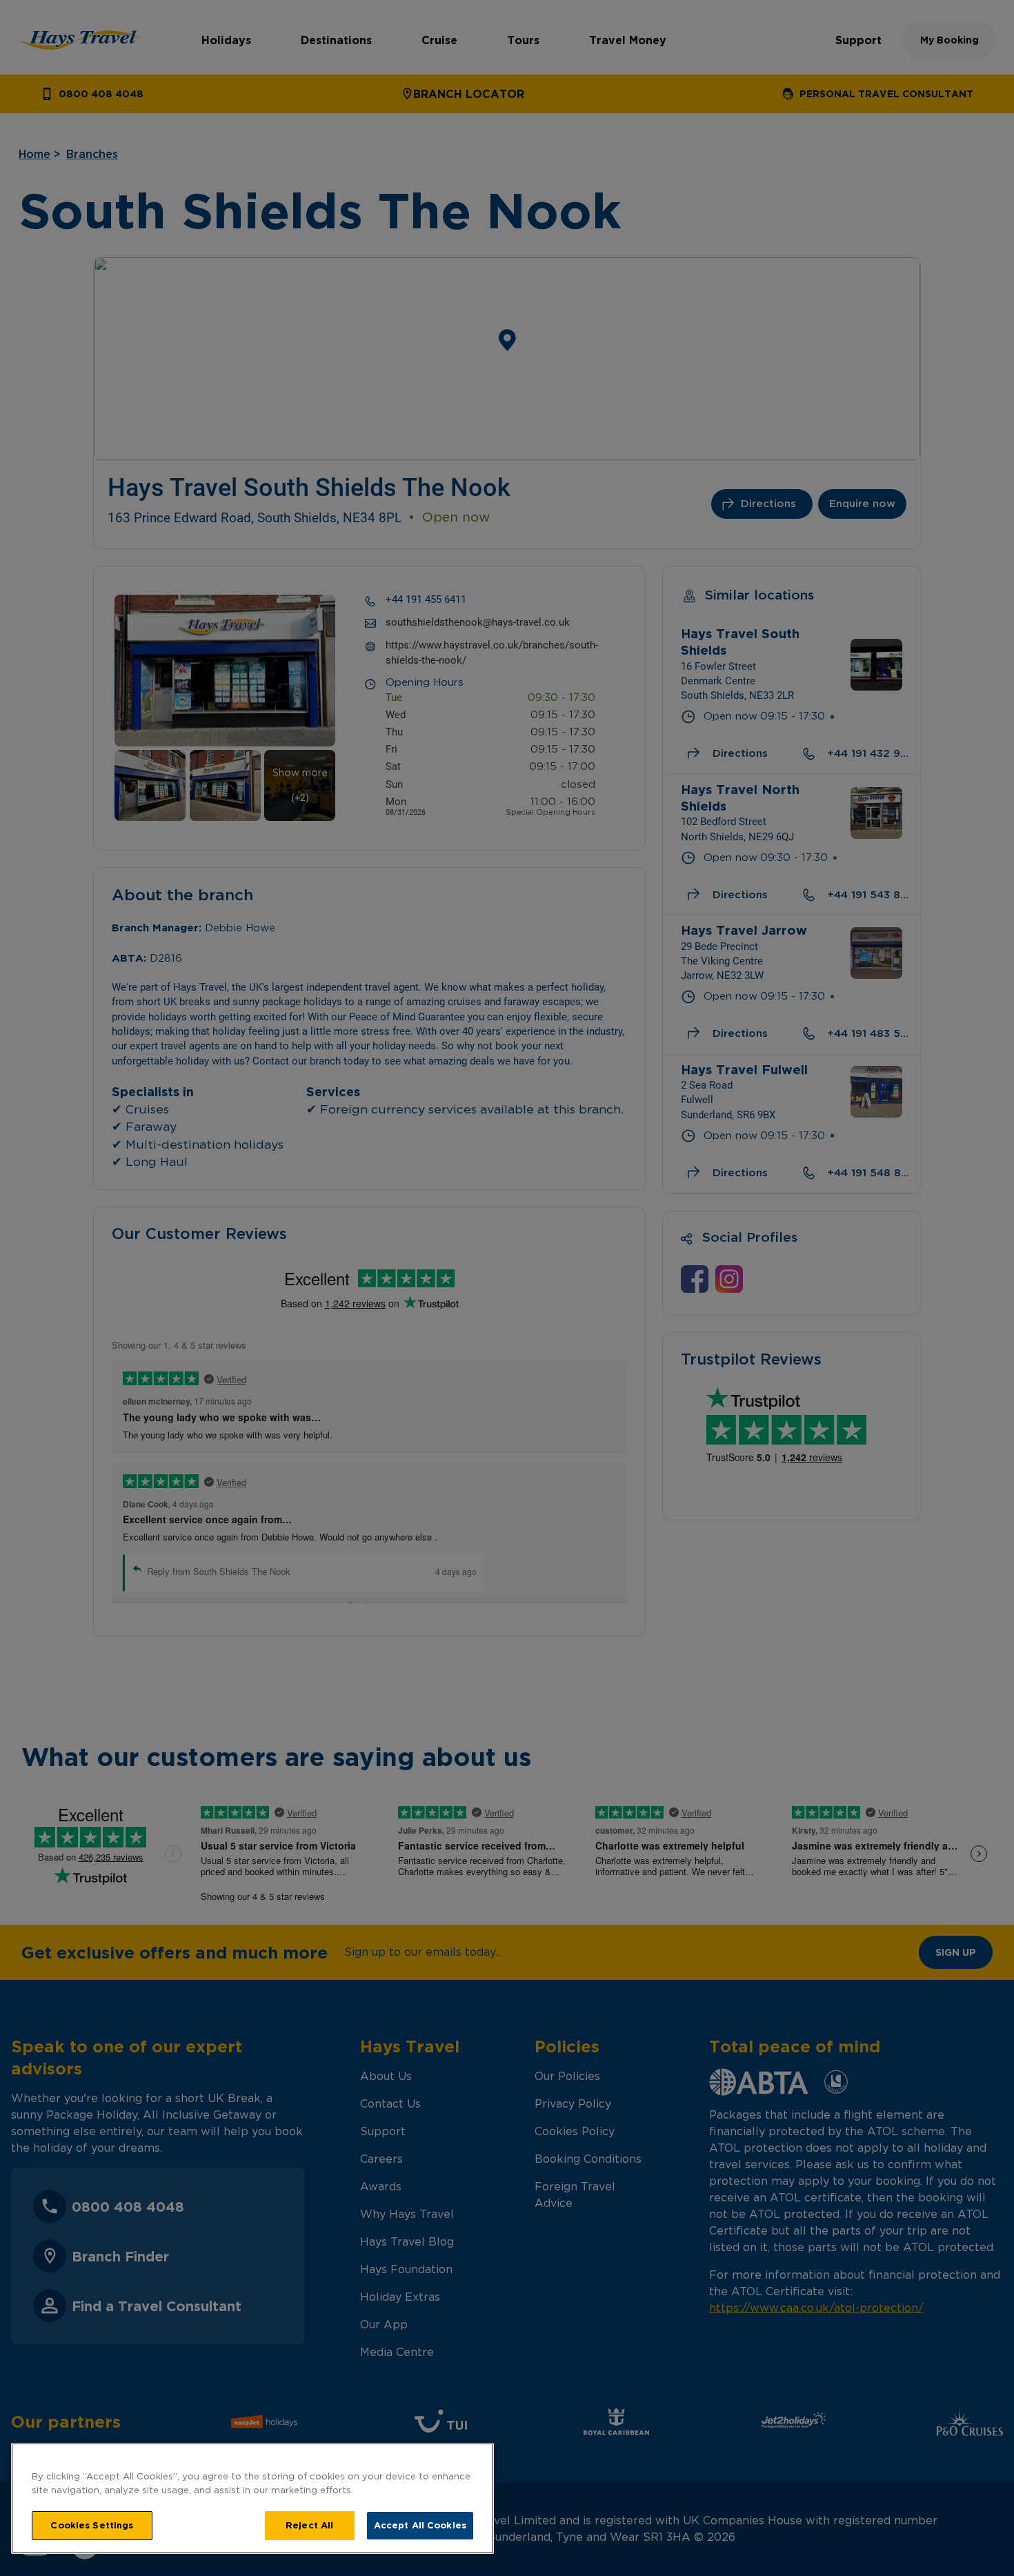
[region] (252, 2498)
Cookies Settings (92, 2525)
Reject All (309, 2525)
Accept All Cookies (420, 2525)
